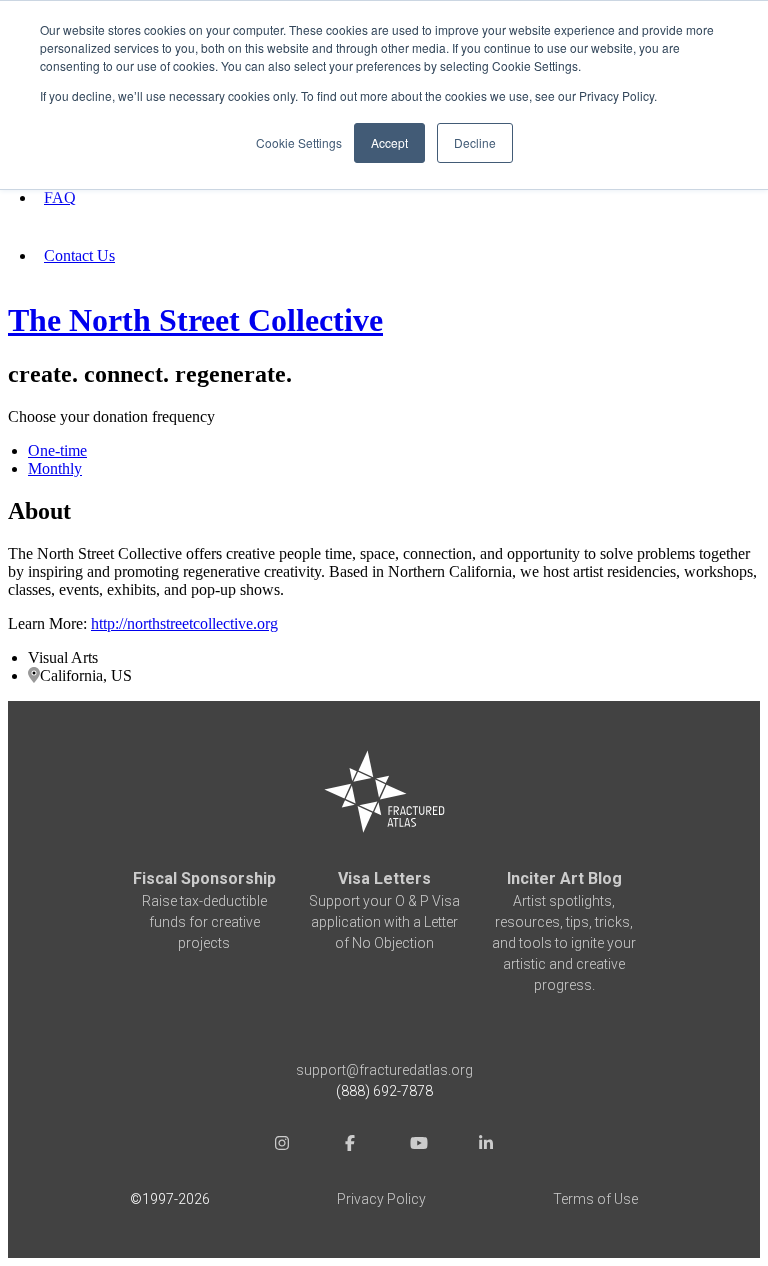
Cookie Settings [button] (299, 142)
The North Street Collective (195, 320)
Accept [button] (389, 142)
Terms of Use (595, 1199)
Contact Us (79, 255)
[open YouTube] (418, 1145)
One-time (57, 450)
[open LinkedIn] (486, 1145)
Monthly (55, 468)
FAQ (60, 197)
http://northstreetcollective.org (184, 623)
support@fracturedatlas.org (384, 1070)
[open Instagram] (282, 1145)
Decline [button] (475, 142)
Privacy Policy (381, 1199)
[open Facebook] (350, 1145)
